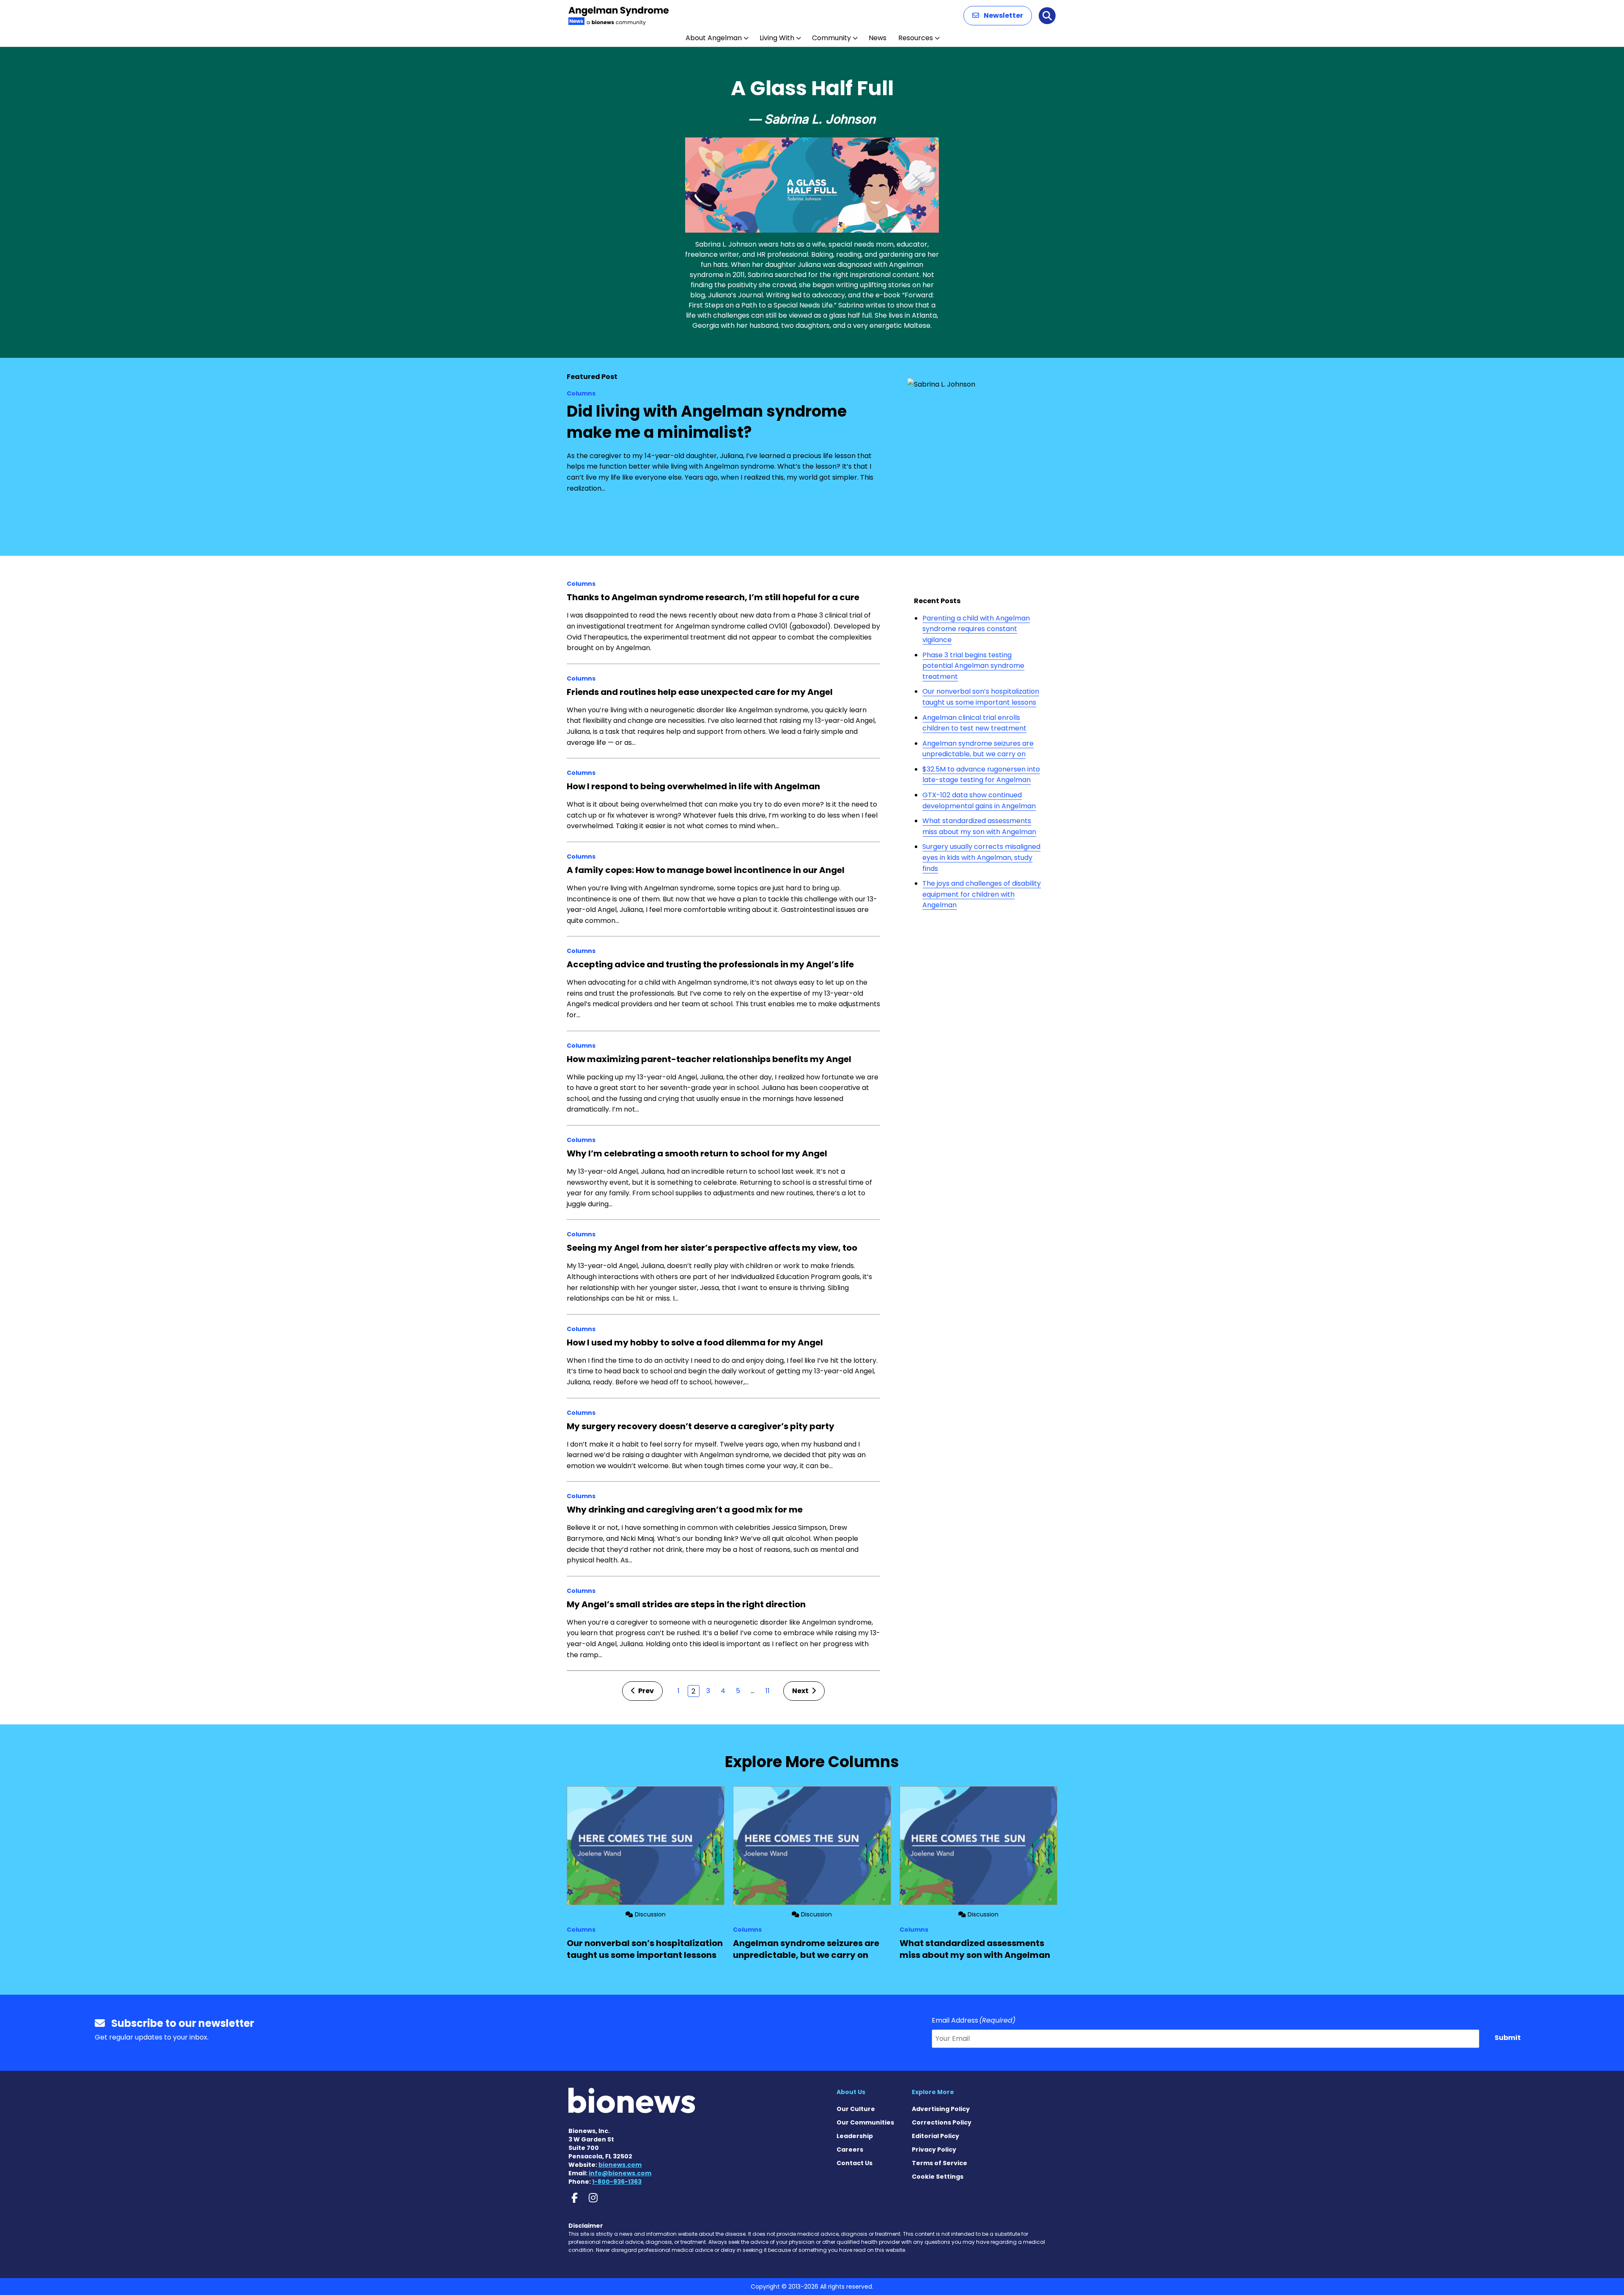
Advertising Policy (941, 2109)
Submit (1508, 2038)
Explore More (933, 2092)
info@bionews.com (620, 2173)
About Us (851, 2092)
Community (831, 38)
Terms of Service (940, 2163)
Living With (777, 38)
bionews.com (620, 2165)
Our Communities (865, 2122)
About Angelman (714, 38)
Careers (850, 2150)
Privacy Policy (934, 2150)
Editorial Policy (935, 2136)
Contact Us (855, 2163)
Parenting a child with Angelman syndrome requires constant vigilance (976, 629)
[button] (998, 16)
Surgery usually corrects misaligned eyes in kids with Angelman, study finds (981, 857)
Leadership (855, 2136)
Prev (645, 1691)
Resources (916, 38)
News (878, 38)
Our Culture (856, 2109)
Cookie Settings (938, 2177)
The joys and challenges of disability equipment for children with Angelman (982, 894)
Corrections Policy (942, 2122)
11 (768, 1691)
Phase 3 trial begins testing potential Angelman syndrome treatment (973, 666)
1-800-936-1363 (617, 2182)
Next (801, 1691)
